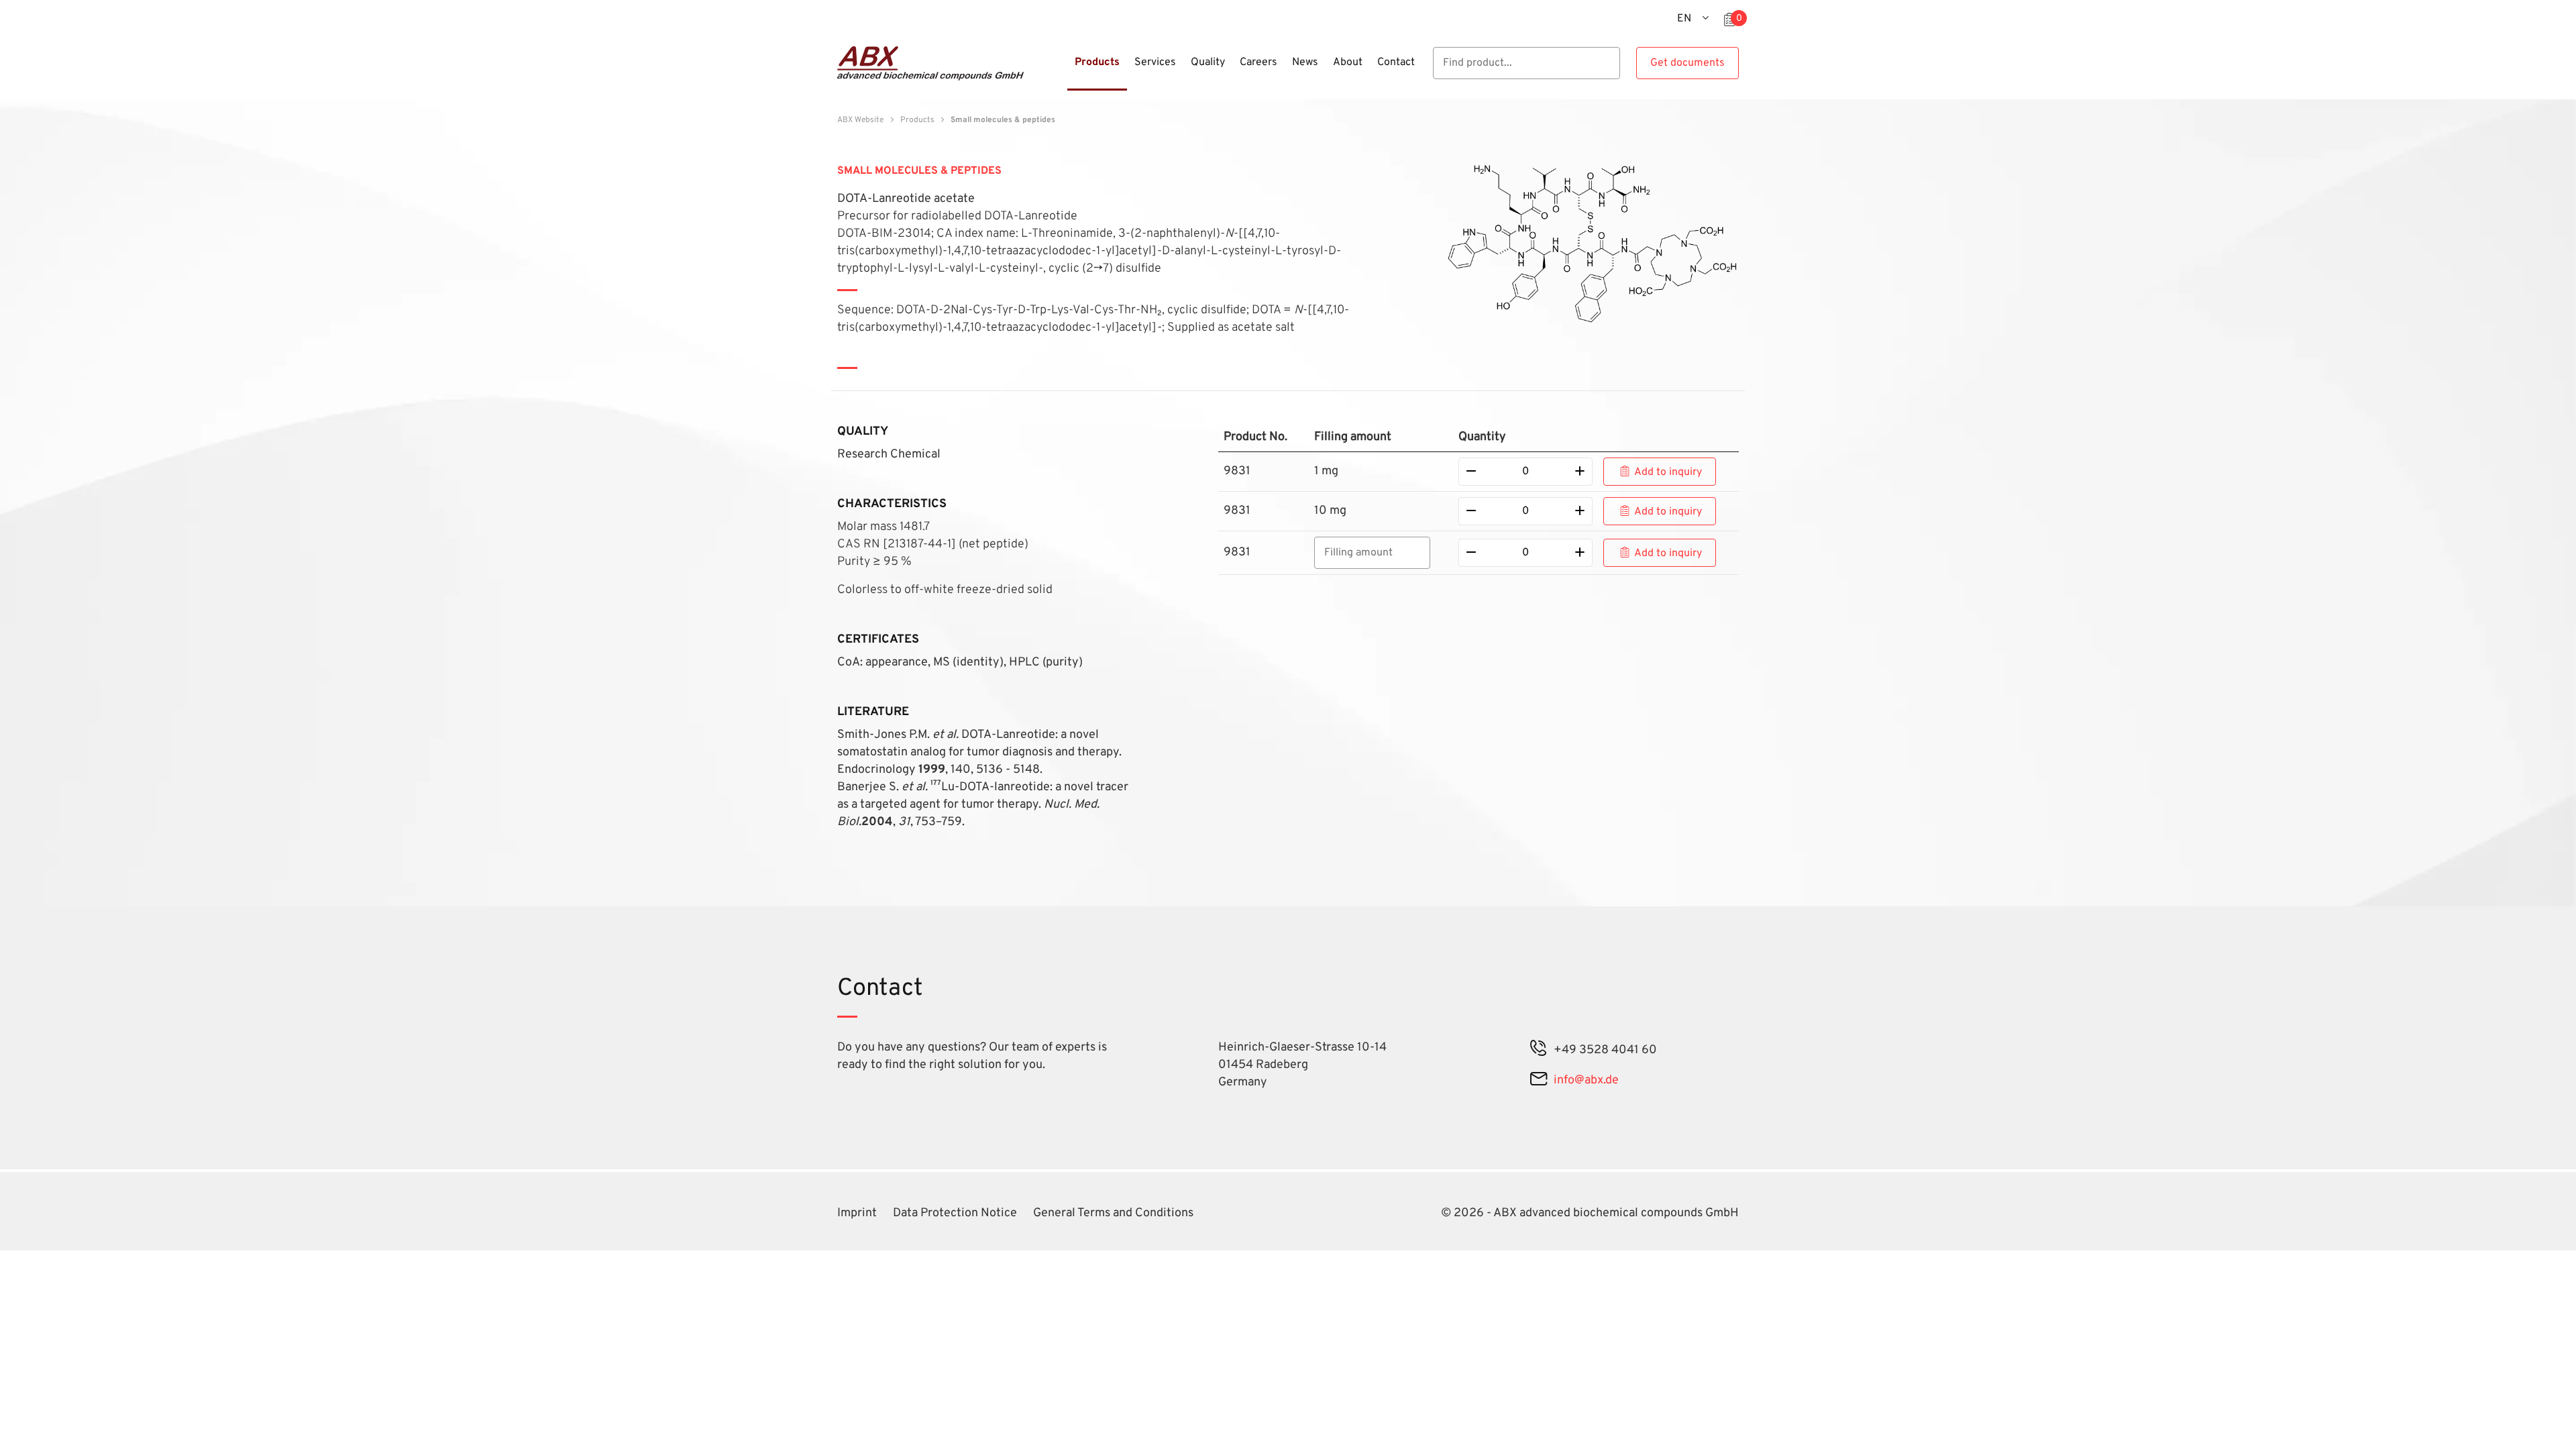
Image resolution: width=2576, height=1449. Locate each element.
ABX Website (860, 120)
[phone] (1539, 1050)
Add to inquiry (1668, 472)
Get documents (1687, 63)
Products (917, 120)
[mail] (1539, 1080)
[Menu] (1063, 70)
